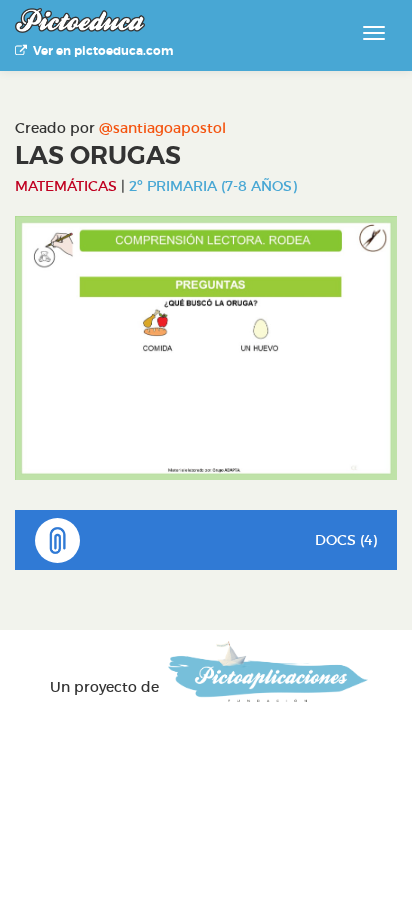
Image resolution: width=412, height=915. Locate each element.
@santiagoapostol (162, 128)
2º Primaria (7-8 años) (213, 186)
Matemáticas (66, 186)
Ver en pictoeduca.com (100, 51)
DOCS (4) (346, 540)
